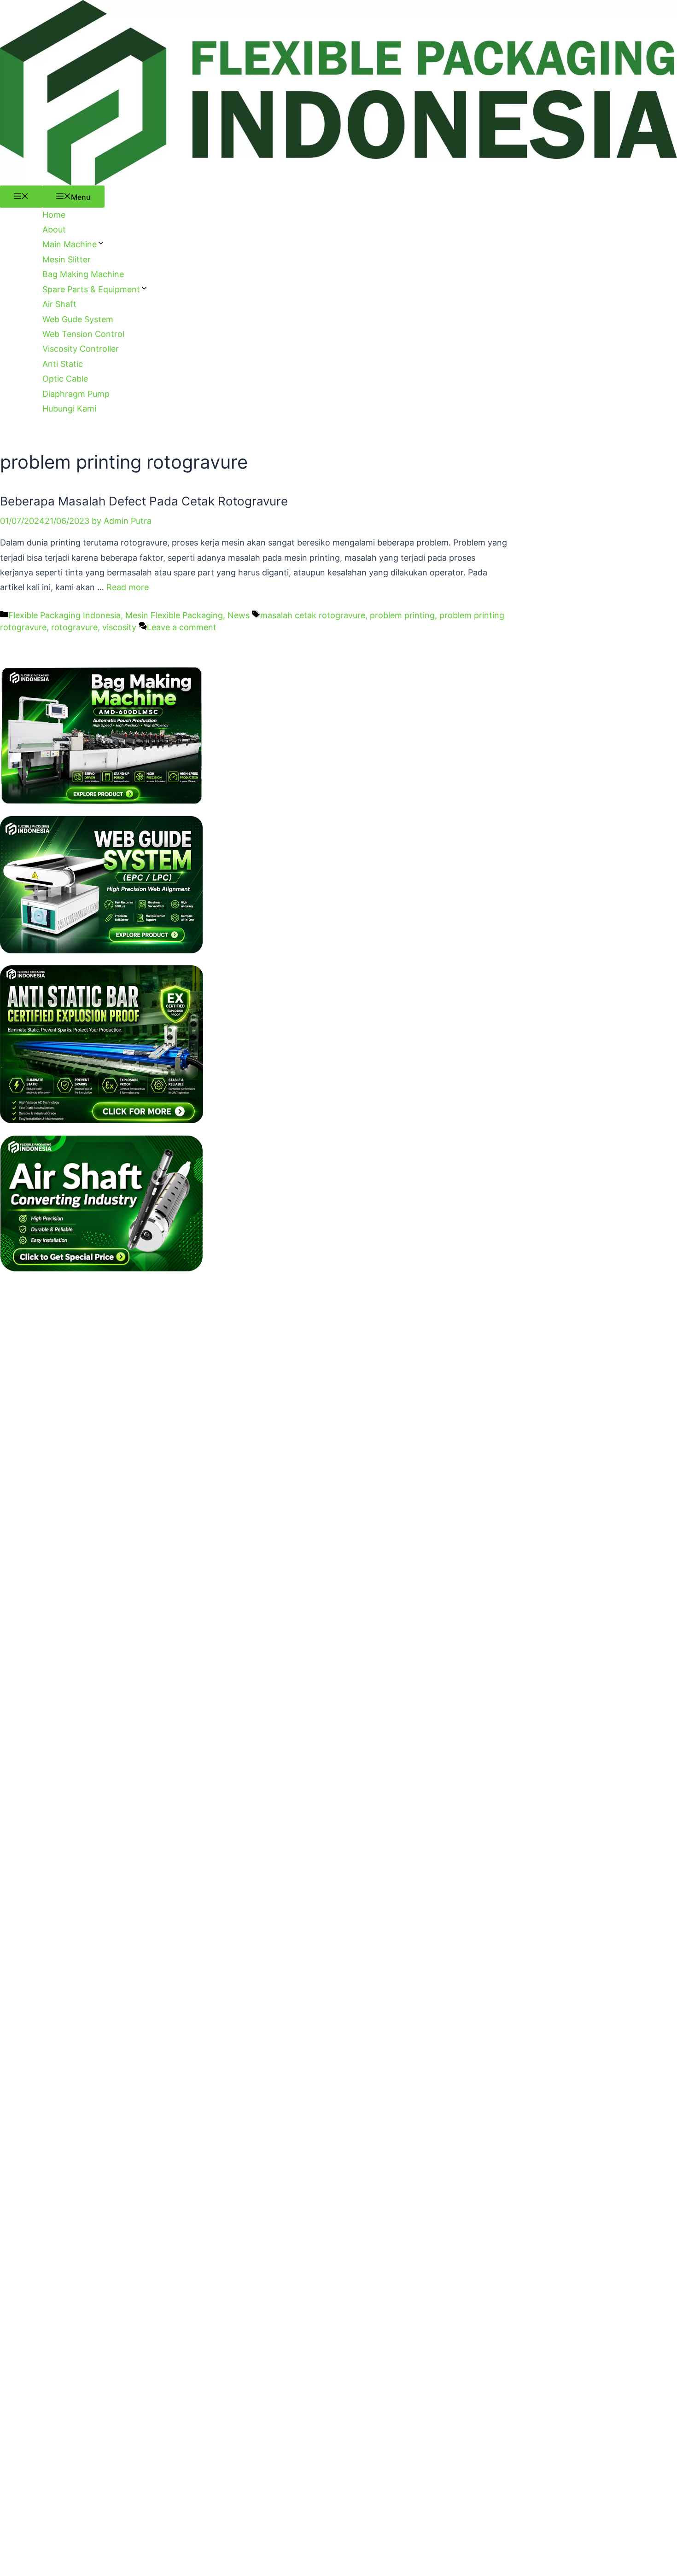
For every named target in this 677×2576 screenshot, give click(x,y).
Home (54, 215)
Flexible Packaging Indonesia (64, 615)
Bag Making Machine (83, 274)
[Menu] (21, 197)
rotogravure (74, 627)
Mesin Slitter (67, 259)
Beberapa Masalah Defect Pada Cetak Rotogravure (144, 501)
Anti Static (63, 364)
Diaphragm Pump (76, 394)
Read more (128, 587)
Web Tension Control (83, 334)
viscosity (119, 627)
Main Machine (70, 244)
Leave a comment (182, 627)
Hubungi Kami (69, 409)
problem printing (402, 615)
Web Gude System (78, 319)
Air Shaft (59, 304)
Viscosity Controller (81, 349)
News (239, 615)
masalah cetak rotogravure (313, 615)
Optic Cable (65, 379)
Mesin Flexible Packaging (174, 615)
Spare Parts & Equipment (91, 289)
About (54, 229)
